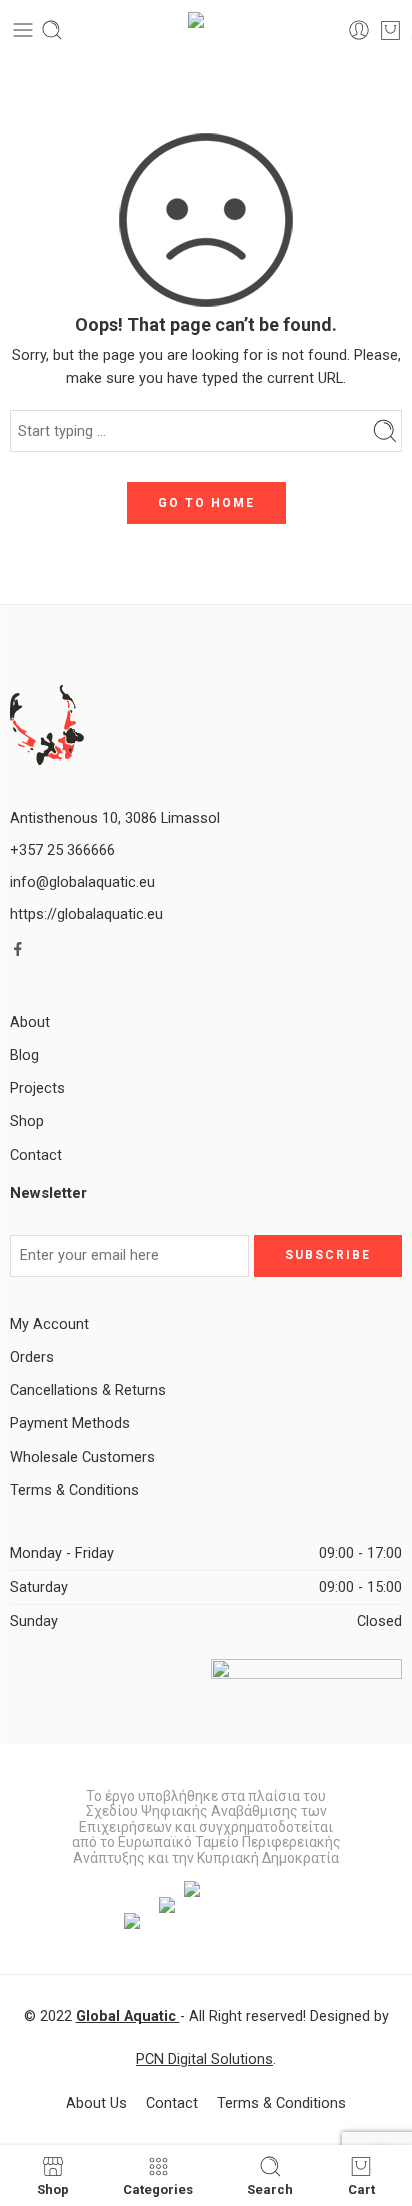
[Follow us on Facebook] (18, 949)
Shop (27, 1121)
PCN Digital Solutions (204, 2059)
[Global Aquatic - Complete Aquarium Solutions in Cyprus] (206, 30)
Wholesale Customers (82, 1457)
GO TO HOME (206, 503)
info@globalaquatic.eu (82, 882)
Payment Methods (70, 1423)
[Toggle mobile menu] (23, 30)
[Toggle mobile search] (52, 30)
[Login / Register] (359, 30)
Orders (32, 1357)
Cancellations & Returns (88, 1390)
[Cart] (390, 30)
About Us (96, 2103)
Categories (158, 2189)
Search (270, 2189)
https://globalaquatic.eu (86, 914)
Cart (361, 2189)
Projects (37, 1088)
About (30, 1022)
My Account (49, 1324)
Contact (36, 1155)
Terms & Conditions (74, 1490)
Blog (24, 1055)
